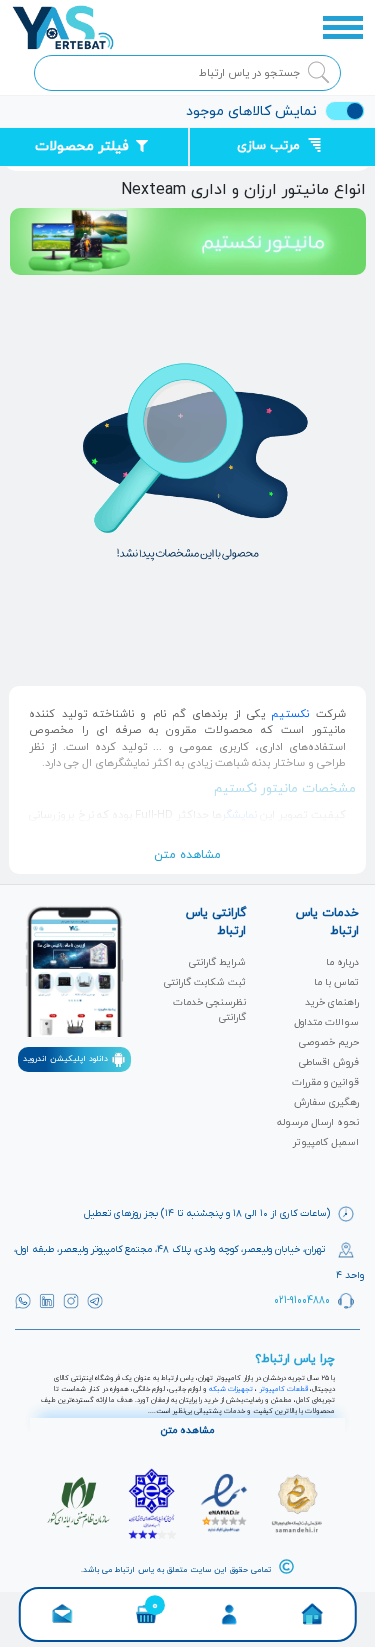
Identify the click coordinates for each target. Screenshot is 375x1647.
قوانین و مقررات (325, 1082)
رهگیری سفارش (326, 1102)
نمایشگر (239, 815)
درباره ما (342, 962)
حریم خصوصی (329, 1042)
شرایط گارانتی (217, 962)
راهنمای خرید (332, 1002)
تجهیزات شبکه (231, 1389)
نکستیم (290, 714)
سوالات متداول (326, 1022)
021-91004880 (302, 1299)
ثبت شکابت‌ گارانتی (205, 982)
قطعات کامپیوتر (283, 1389)
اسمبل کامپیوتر (326, 1142)
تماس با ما (336, 982)
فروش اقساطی (329, 1062)
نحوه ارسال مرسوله (318, 1122)
